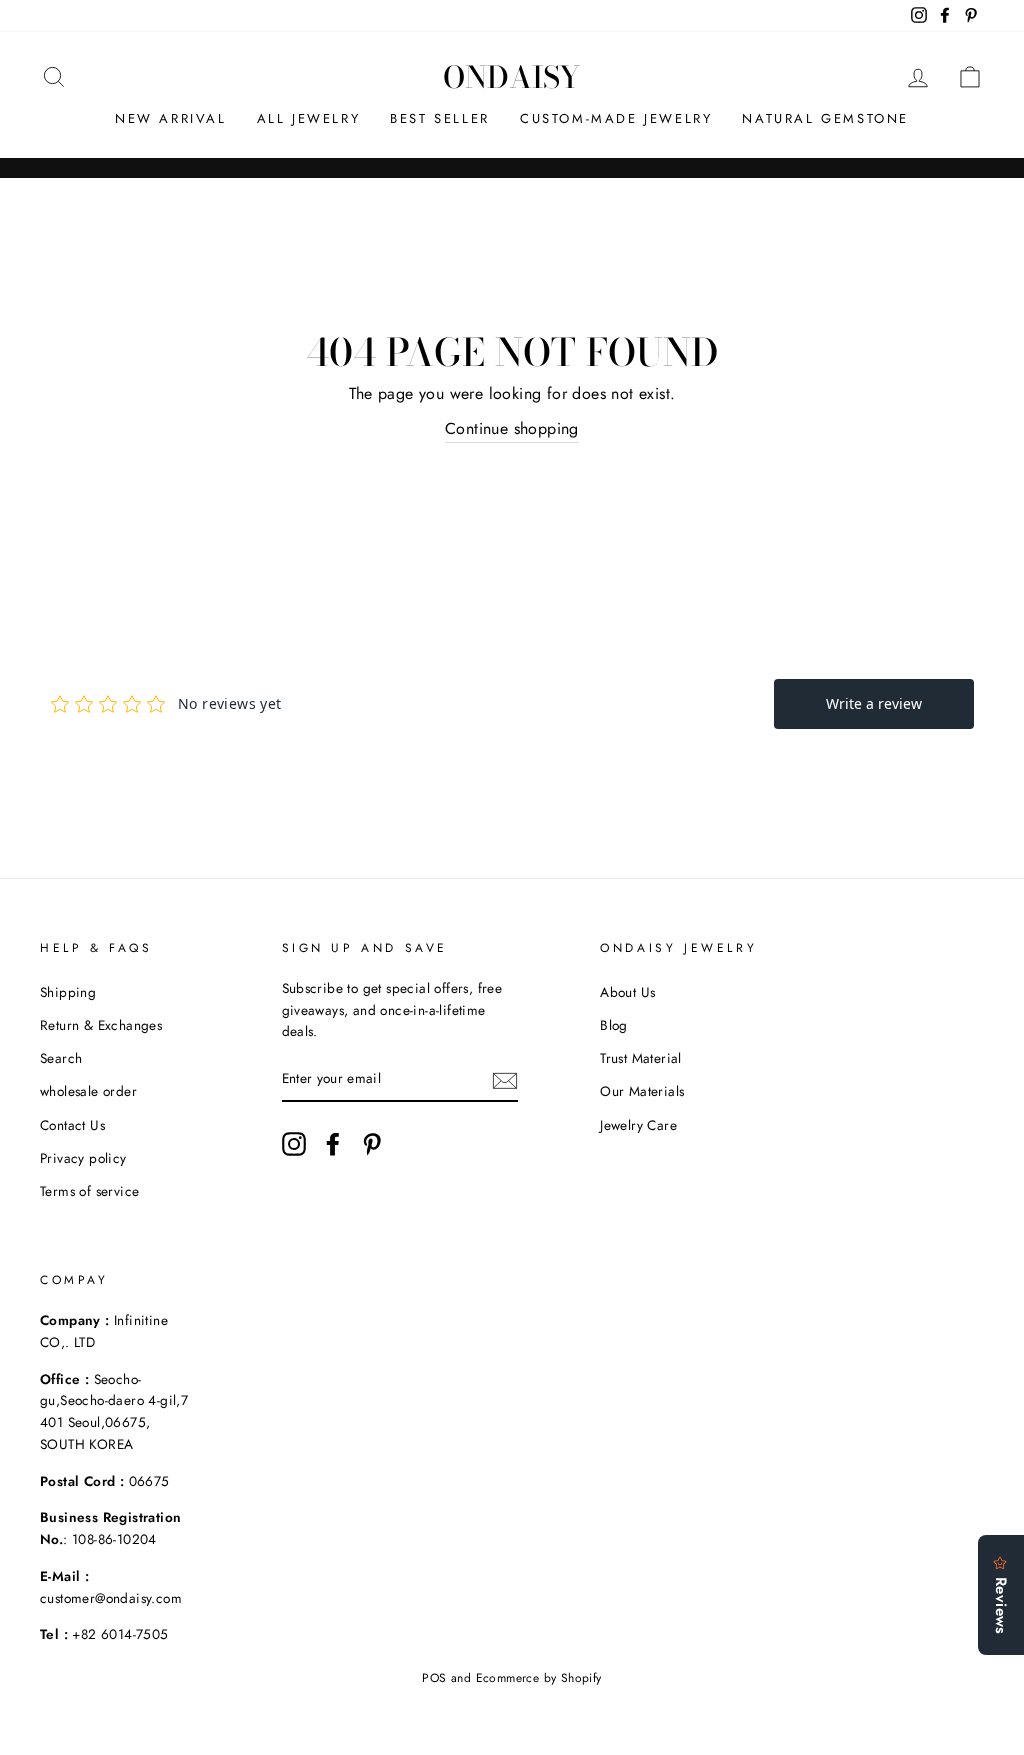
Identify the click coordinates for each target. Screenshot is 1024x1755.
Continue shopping (512, 428)
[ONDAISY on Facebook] (333, 1144)
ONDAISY (512, 77)
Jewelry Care (638, 1125)
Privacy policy (83, 1158)
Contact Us (72, 1125)
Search (61, 1058)
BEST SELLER (440, 118)
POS (434, 1678)
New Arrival (171, 118)
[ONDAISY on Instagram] (294, 1144)
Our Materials (642, 1091)
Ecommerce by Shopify (539, 1678)
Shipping (68, 992)
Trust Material (641, 1058)
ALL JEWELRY (309, 118)
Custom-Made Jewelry (616, 118)
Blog (614, 1025)
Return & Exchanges (101, 1025)
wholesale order (88, 1091)
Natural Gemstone (825, 118)
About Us (627, 992)
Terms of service (89, 1191)
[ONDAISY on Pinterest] (372, 1144)
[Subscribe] (505, 1080)
